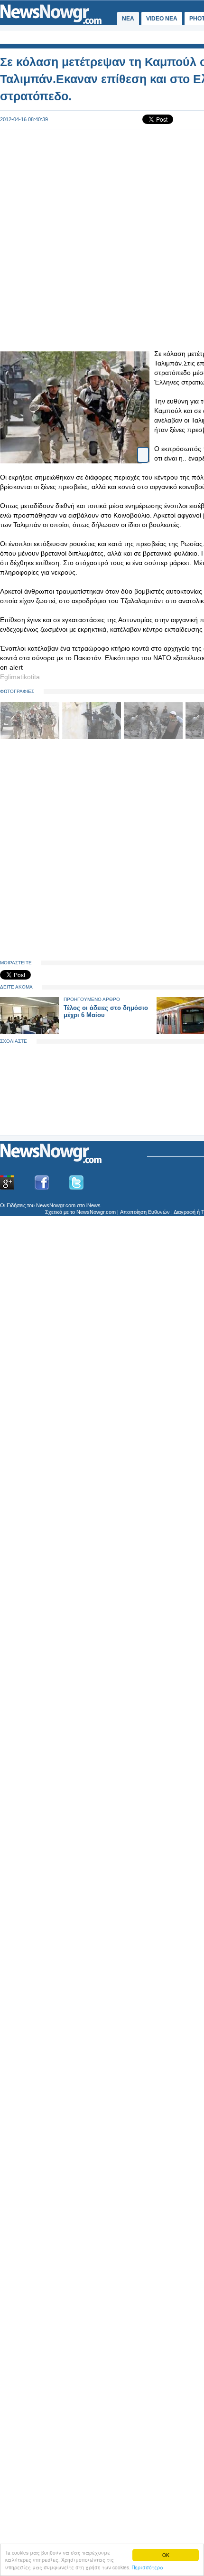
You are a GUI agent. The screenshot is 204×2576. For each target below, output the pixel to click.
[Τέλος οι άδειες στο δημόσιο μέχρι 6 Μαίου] (29, 1032)
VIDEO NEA (162, 19)
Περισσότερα (148, 2567)
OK (166, 2555)
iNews (93, 1205)
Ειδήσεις (16, 1205)
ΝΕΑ (128, 19)
